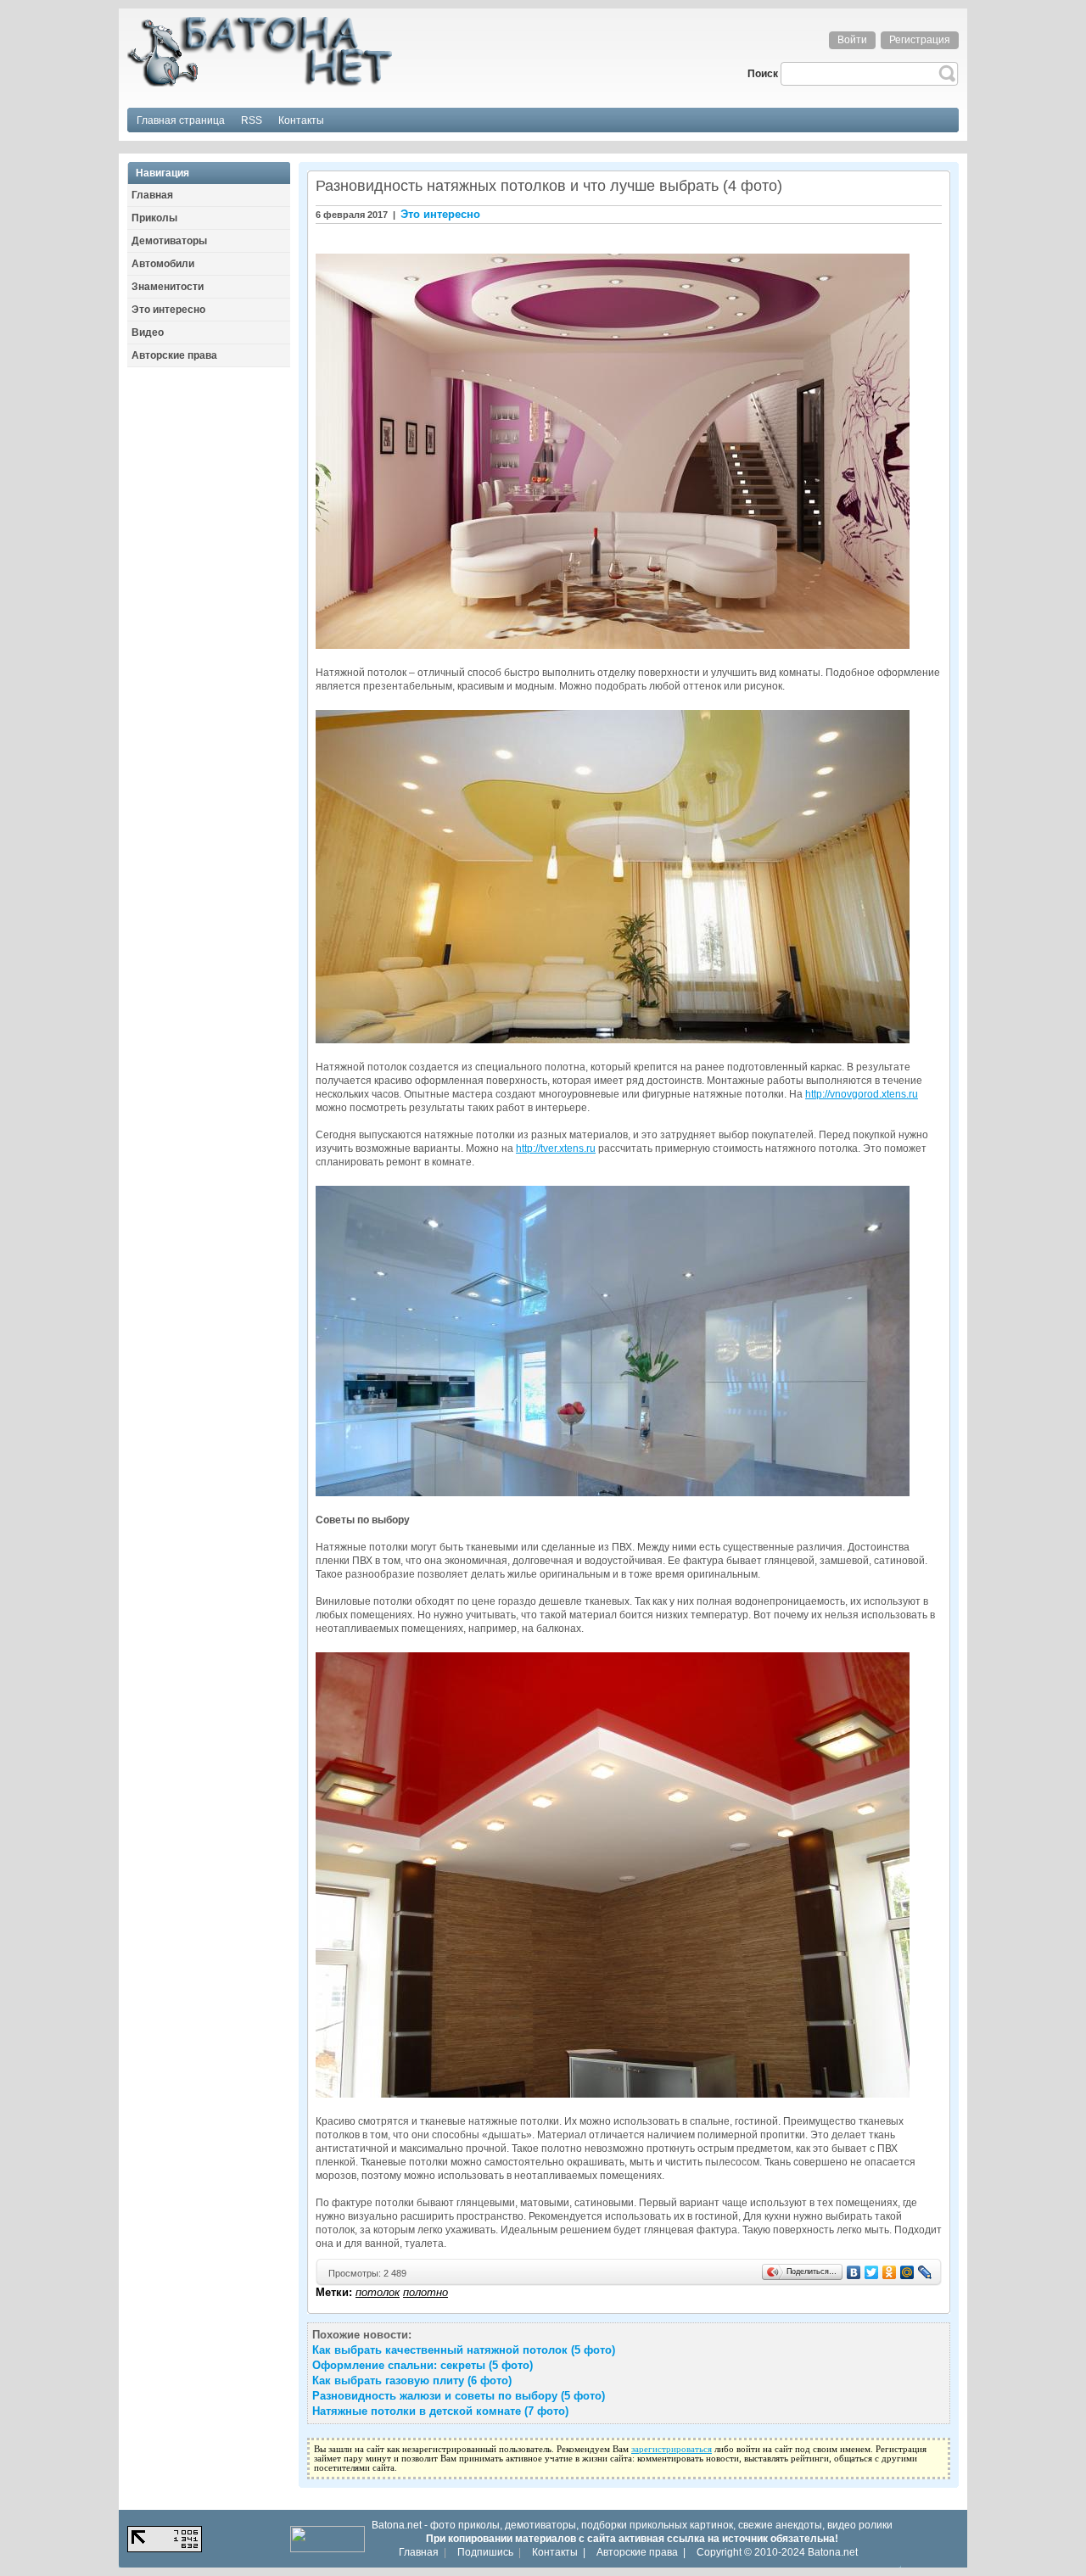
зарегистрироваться (672, 2449)
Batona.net (833, 2552)
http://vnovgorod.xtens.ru (862, 1094)
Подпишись (485, 2552)
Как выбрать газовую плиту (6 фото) (412, 2380)
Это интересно (440, 214)
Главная (419, 2552)
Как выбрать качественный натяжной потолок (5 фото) (464, 2350)
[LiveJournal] (925, 2272)
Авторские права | (641, 2552)
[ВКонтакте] (854, 2272)
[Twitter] (872, 2272)
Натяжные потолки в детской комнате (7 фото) (440, 2411)
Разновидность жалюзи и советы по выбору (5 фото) (459, 2396)
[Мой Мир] (907, 2272)
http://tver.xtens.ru (556, 1148)
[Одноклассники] (890, 2272)
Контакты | (559, 2552)
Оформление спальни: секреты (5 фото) (423, 2365)
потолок (378, 2292)
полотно (425, 2292)
